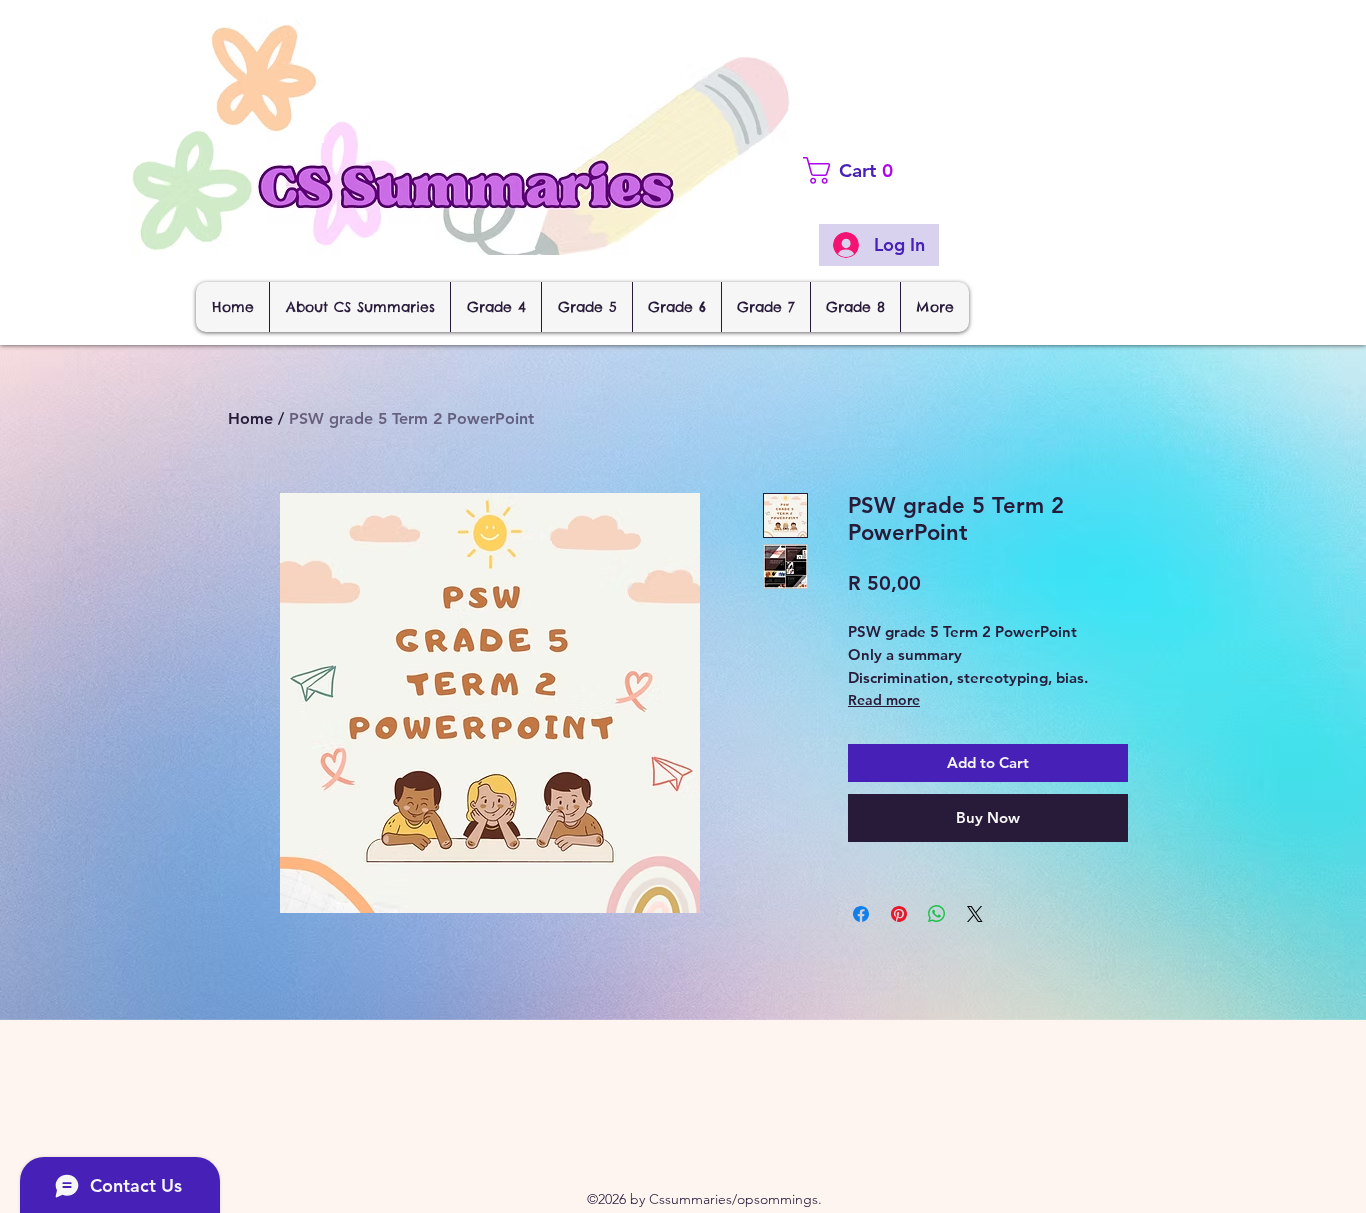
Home (250, 418)
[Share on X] (975, 914)
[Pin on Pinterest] (899, 914)
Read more (884, 700)
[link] (886, 170)
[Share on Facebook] (861, 914)
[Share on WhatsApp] (937, 914)
